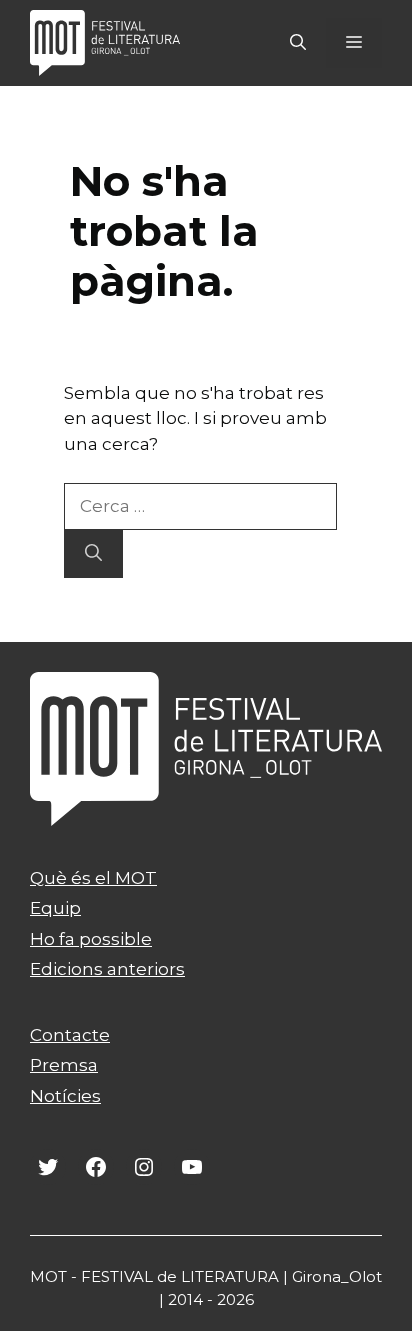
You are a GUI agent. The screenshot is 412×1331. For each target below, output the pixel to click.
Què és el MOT (93, 878)
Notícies (65, 1096)
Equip (55, 908)
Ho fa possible (91, 939)
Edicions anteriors (107, 969)
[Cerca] (93, 554)
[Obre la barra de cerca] (298, 43)
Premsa (64, 1065)
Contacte (70, 1035)
